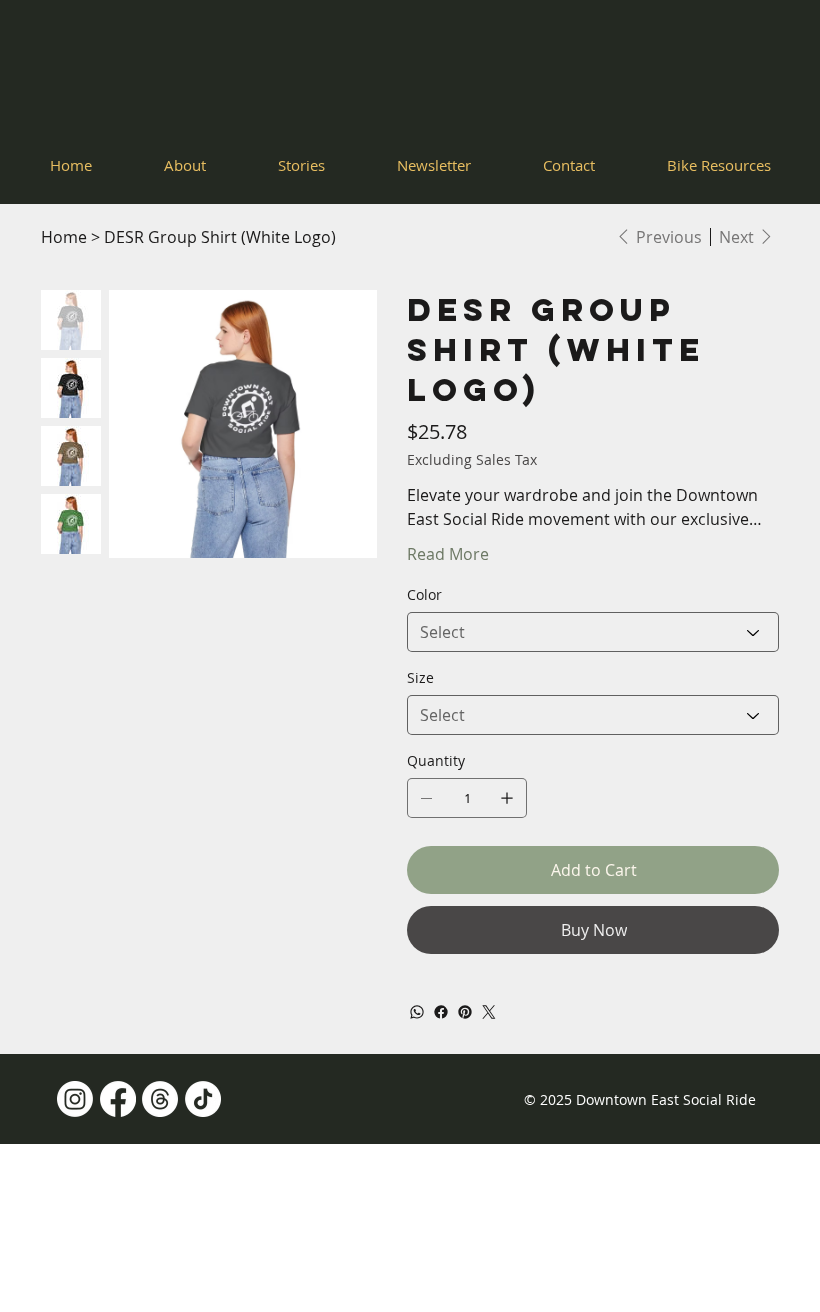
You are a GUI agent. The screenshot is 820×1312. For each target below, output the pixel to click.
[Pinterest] (465, 1012)
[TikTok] (203, 1099)
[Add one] (507, 798)
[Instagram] (75, 1099)
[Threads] (160, 1099)
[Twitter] (489, 1012)
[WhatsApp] (417, 1012)
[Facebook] (441, 1012)
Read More (448, 554)
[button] (719, 165)
